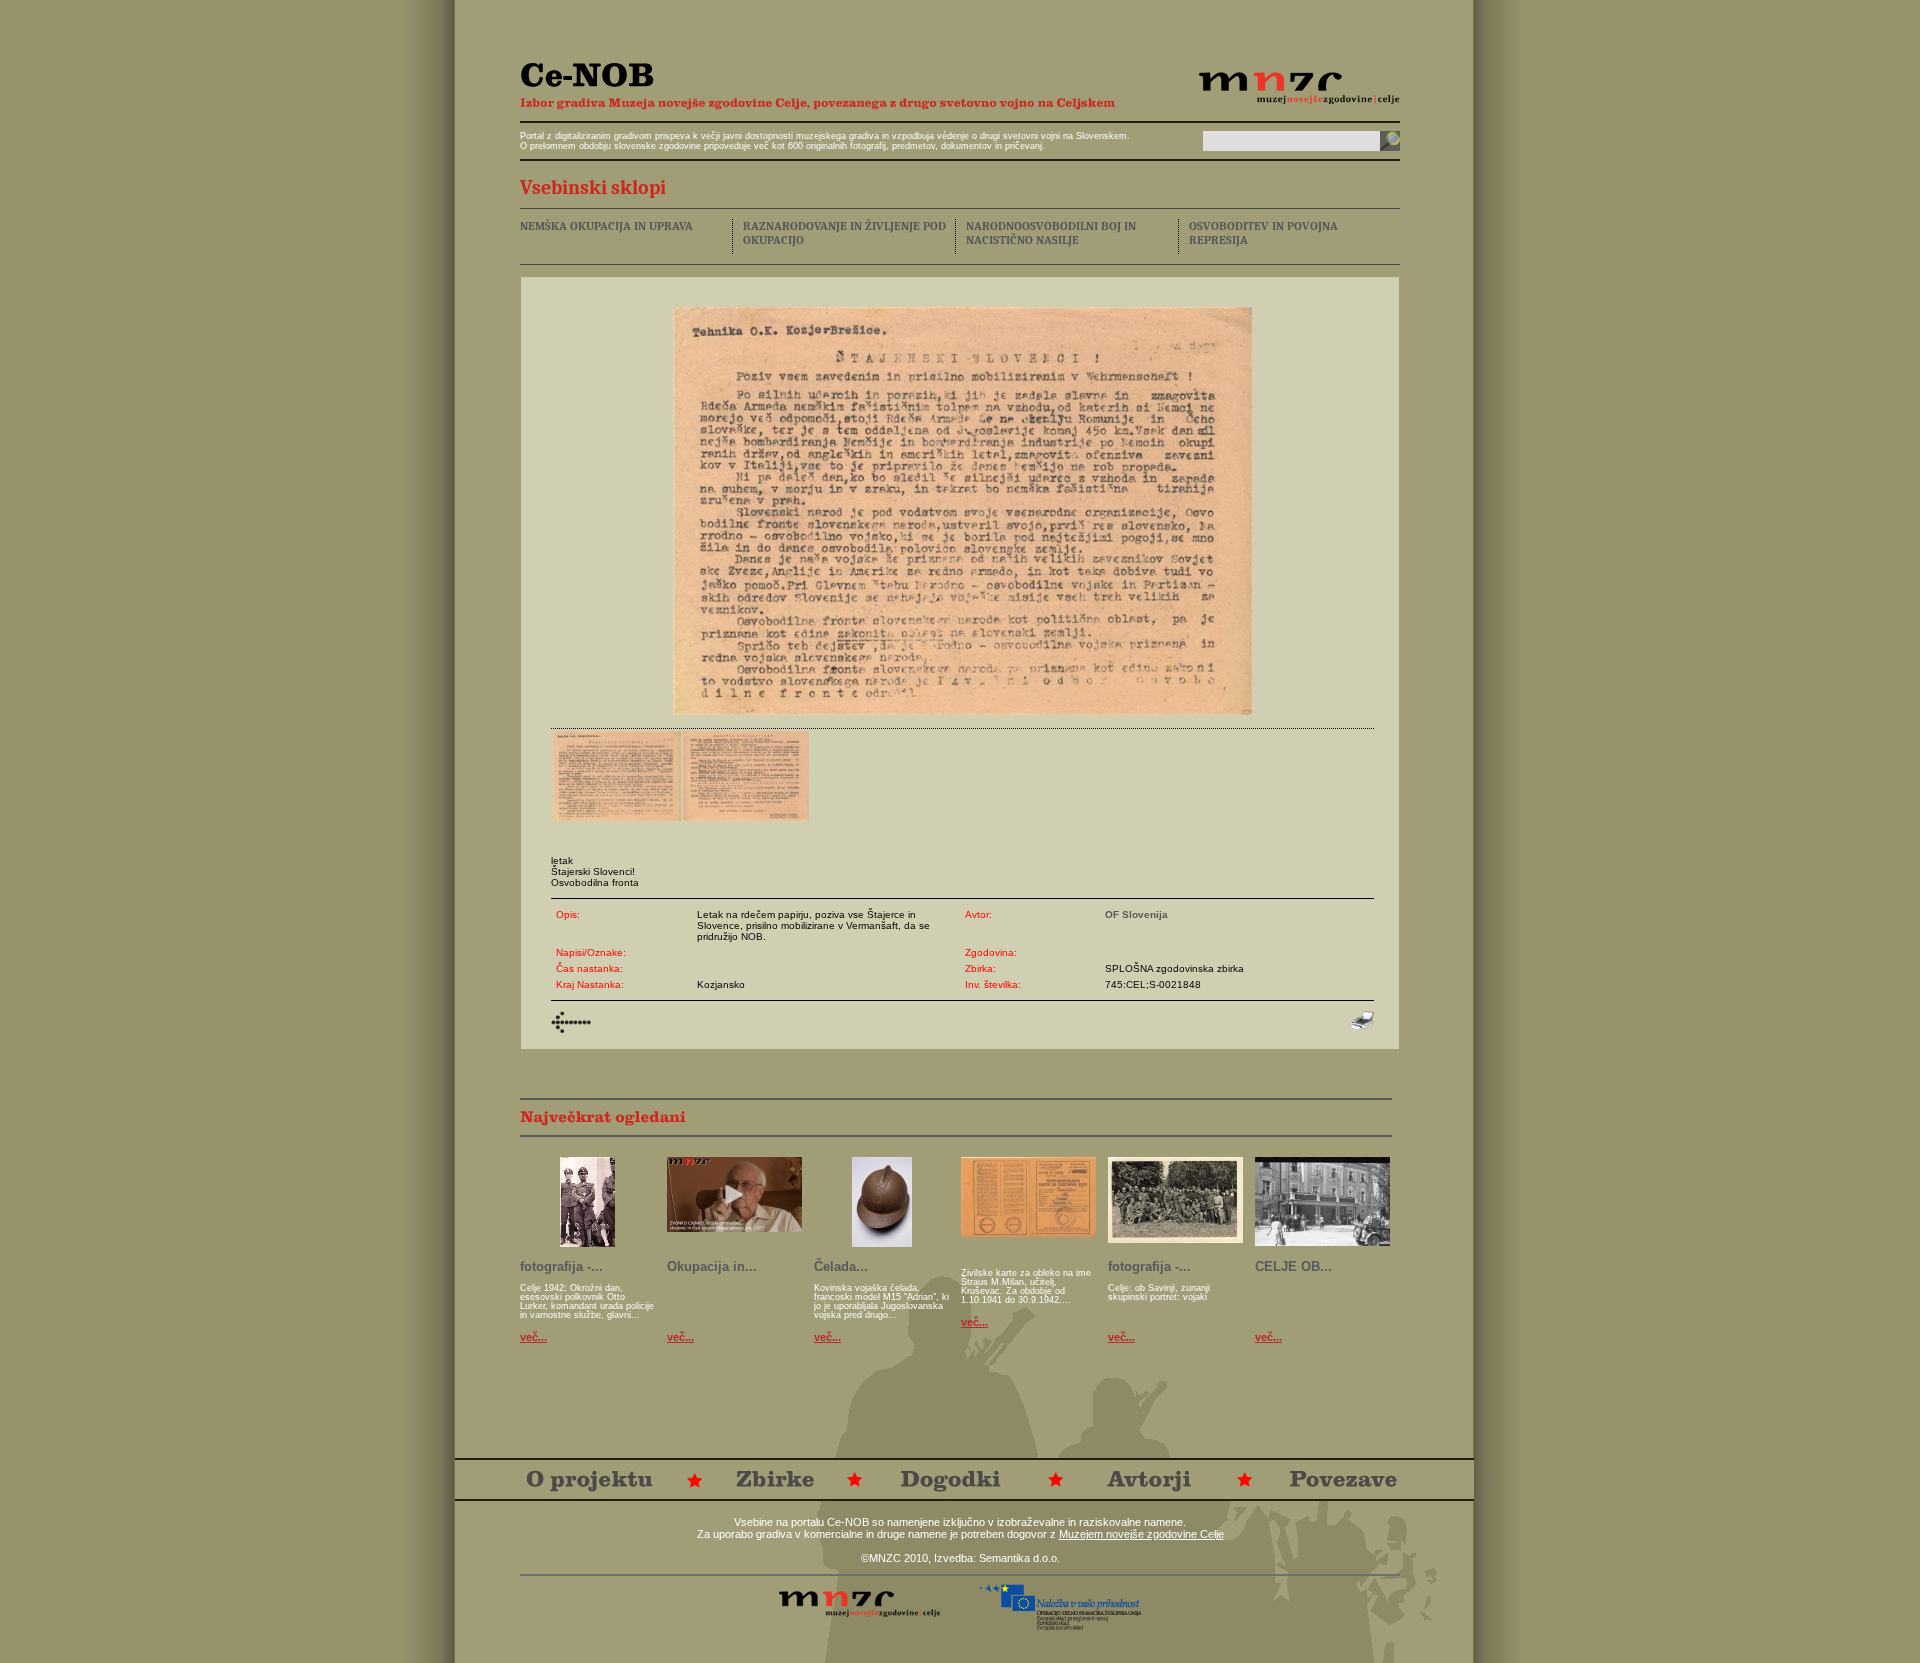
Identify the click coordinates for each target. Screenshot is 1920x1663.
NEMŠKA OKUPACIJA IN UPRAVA (606, 226)
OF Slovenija (1136, 914)
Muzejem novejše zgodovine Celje (1141, 1534)
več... (533, 1337)
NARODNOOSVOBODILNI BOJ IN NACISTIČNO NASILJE (1051, 233)
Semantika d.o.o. (1019, 1558)
